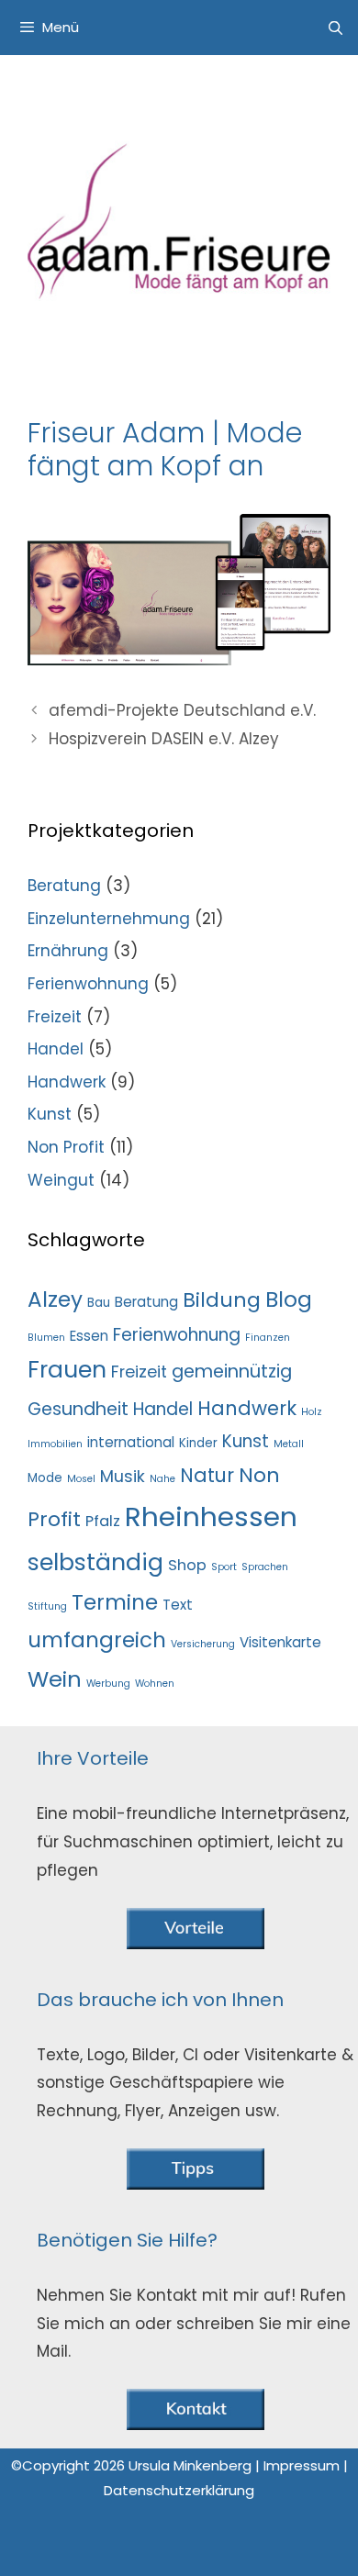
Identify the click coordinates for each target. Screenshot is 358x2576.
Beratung (64, 886)
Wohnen (155, 1684)
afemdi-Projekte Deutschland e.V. (182, 710)
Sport (224, 1567)
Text (178, 1605)
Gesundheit (78, 1409)
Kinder (198, 1443)
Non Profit (66, 1147)
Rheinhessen (211, 1517)
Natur (207, 1475)
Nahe (162, 1479)
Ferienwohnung (88, 984)
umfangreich (97, 1640)
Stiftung (47, 1606)
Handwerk (67, 1082)
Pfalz (103, 1521)
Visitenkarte (280, 1642)
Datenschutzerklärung (179, 2490)
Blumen (46, 1338)
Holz (312, 1412)
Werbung (108, 1684)
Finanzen (268, 1338)
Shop (187, 1565)
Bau (99, 1303)
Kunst (50, 1114)
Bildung (222, 1300)
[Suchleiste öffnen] (336, 28)
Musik (123, 1476)
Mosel (81, 1479)
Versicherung (203, 1644)
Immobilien (55, 1444)
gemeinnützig (232, 1372)
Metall (289, 1444)
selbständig (95, 1562)
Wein (55, 1679)
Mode (45, 1478)
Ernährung (68, 951)
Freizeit (55, 1017)
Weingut (61, 1180)
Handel (56, 1049)
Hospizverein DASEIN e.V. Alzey (164, 739)
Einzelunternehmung (109, 919)
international (131, 1442)
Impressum (303, 2465)
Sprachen (265, 1567)
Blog (289, 1299)
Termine (115, 1602)
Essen (89, 1336)
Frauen (67, 1370)
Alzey (55, 1299)
